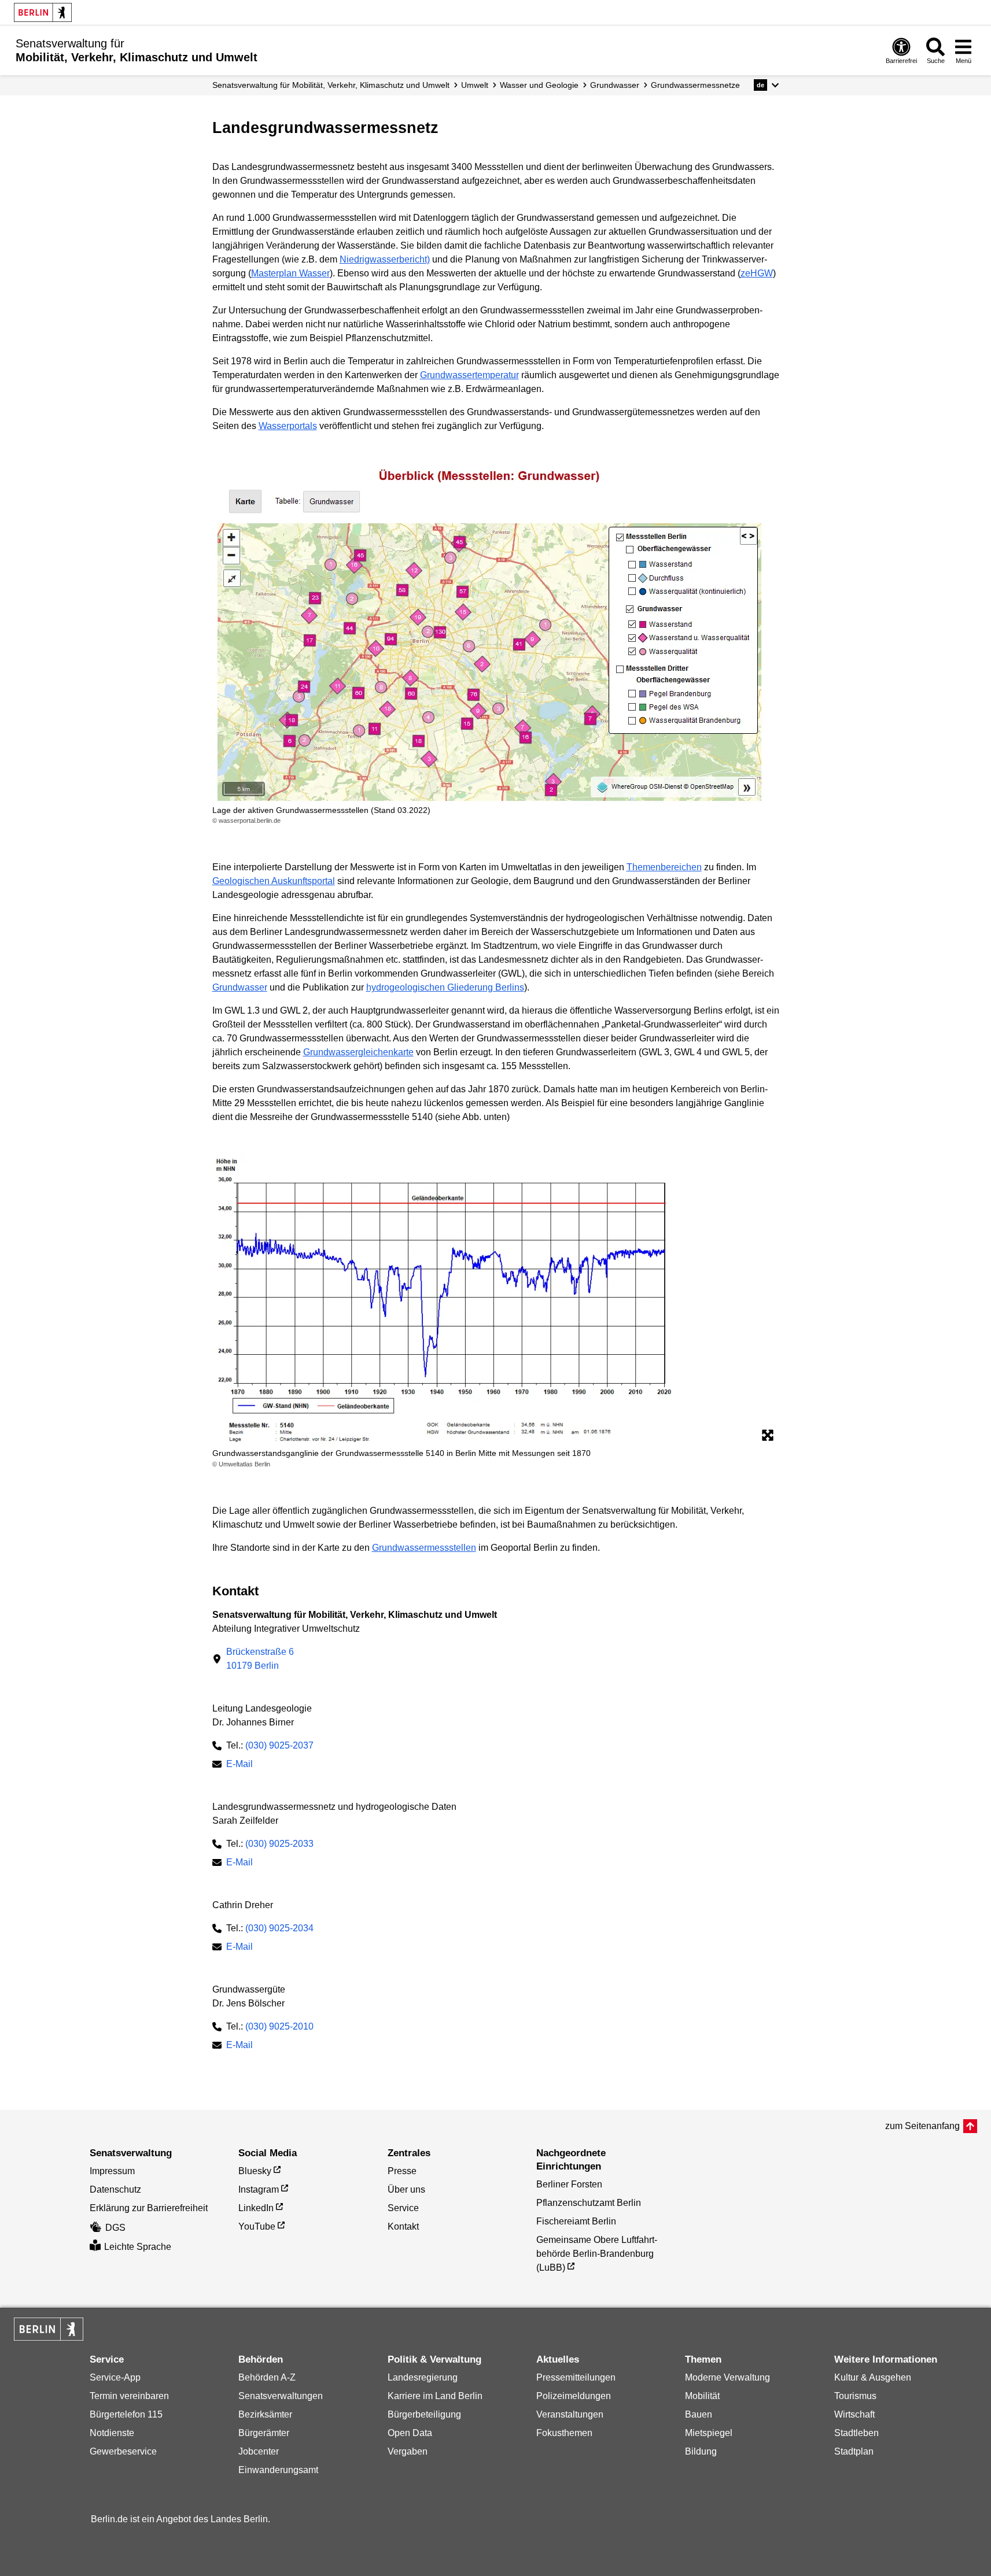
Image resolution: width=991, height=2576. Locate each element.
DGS (115, 2228)
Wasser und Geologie (539, 85)
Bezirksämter (265, 2414)
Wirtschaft (854, 2414)
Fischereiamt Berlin (576, 2221)
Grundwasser (615, 85)
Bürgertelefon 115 (126, 2414)
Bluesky (255, 2171)
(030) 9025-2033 (279, 1844)
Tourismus (855, 2396)
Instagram (259, 2189)
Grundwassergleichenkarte (358, 1052)
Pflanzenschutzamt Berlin (589, 2203)
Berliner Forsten (569, 2184)
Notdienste (112, 2433)
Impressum (112, 2171)
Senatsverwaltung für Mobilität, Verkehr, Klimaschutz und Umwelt (331, 85)
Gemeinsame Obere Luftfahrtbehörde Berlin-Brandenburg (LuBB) (597, 2254)
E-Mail (240, 1765)
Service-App (115, 2377)
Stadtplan (854, 2451)
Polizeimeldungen (574, 2396)
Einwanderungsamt (278, 2470)
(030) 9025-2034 (279, 1928)
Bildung (701, 2451)
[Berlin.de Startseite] (43, 12)
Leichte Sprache (138, 2247)
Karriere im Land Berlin (435, 2396)
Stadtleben (856, 2433)
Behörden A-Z (267, 2377)
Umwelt (475, 85)
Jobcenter (259, 2451)
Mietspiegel (709, 2433)
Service (403, 2208)
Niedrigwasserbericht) (385, 259)
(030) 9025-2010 (279, 2026)
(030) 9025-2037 (279, 1745)
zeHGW (757, 273)
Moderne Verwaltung (727, 2377)
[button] (766, 85)
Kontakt (403, 2226)
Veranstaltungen (570, 2414)
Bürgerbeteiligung (424, 2414)
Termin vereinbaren (129, 2396)
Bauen (699, 2414)
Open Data (410, 2433)
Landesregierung (423, 2377)
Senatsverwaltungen (281, 2396)
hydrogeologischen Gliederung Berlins (445, 987)
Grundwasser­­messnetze (695, 85)
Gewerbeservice (123, 2451)
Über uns (406, 2189)
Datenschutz (115, 2189)
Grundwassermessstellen (424, 1548)
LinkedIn (256, 2208)
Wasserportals (288, 426)
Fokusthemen (564, 2433)
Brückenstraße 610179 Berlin (260, 1659)
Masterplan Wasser (290, 273)
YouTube (257, 2226)
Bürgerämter (264, 2433)
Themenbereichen (664, 867)
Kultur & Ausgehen (873, 2377)
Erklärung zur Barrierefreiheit (149, 2208)
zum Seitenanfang (922, 2126)
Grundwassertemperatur (469, 375)
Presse (402, 2171)
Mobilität (702, 2396)
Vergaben (408, 2451)
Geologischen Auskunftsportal (274, 881)
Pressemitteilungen (576, 2377)
